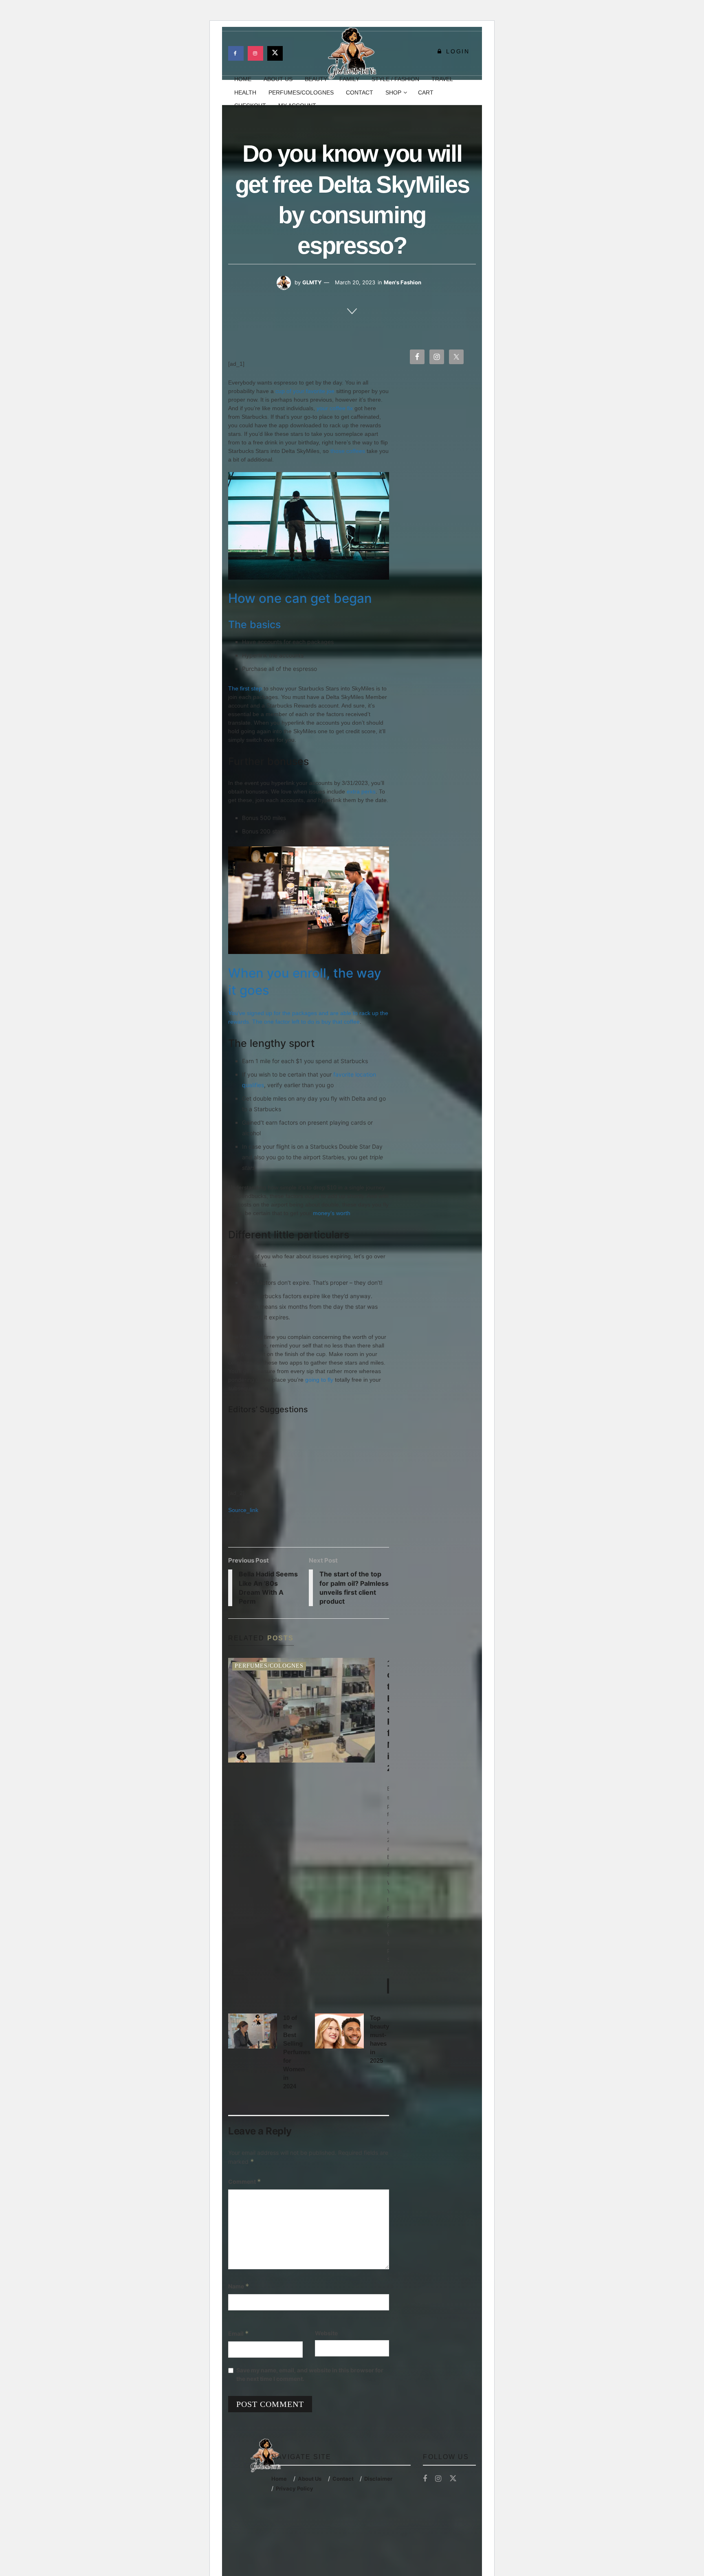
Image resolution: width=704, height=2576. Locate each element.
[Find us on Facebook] (236, 53)
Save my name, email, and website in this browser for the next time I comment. (310, 2374)
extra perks (361, 791)
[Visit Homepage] (352, 53)
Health (245, 92)
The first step (245, 688)
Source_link (243, 1510)
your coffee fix (335, 408)
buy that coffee (341, 1022)
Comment (245, 2181)
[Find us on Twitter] (275, 53)
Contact (360, 92)
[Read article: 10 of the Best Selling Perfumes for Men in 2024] (301, 1710)
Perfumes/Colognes (301, 92)
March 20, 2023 (355, 282)
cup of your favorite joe (305, 391)
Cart (426, 92)
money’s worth (332, 1213)
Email (239, 2333)
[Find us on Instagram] (255, 53)
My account (297, 106)
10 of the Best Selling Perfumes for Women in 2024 (297, 2052)
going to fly (319, 1380)
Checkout (250, 106)
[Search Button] (473, 92)
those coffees (348, 451)
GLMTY (312, 282)
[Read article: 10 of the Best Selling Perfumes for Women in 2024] (253, 2031)
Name (239, 2286)
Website (326, 2333)
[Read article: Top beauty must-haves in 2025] (339, 2031)
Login (456, 51)
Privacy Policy (295, 2488)
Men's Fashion (403, 282)
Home (279, 2479)
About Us (310, 2479)
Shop (393, 92)
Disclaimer (378, 2479)
